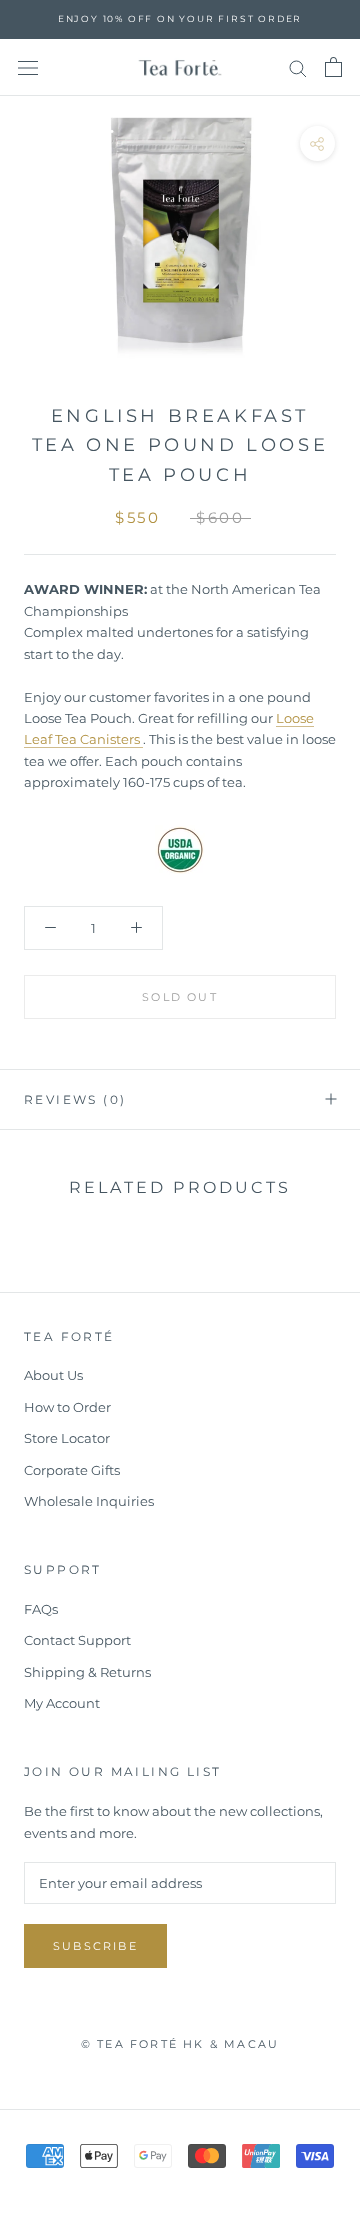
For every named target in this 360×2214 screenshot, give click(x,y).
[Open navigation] (28, 67)
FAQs (41, 1609)
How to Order (67, 1407)
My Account (62, 1703)
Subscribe (95, 1946)
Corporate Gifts (72, 1470)
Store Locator (67, 1438)
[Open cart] (333, 67)
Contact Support (77, 1640)
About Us (53, 1375)
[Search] (298, 67)
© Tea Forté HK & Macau (180, 2044)
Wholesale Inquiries (89, 1501)
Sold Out (180, 997)
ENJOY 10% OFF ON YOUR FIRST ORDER (180, 18)
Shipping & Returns (87, 1672)
